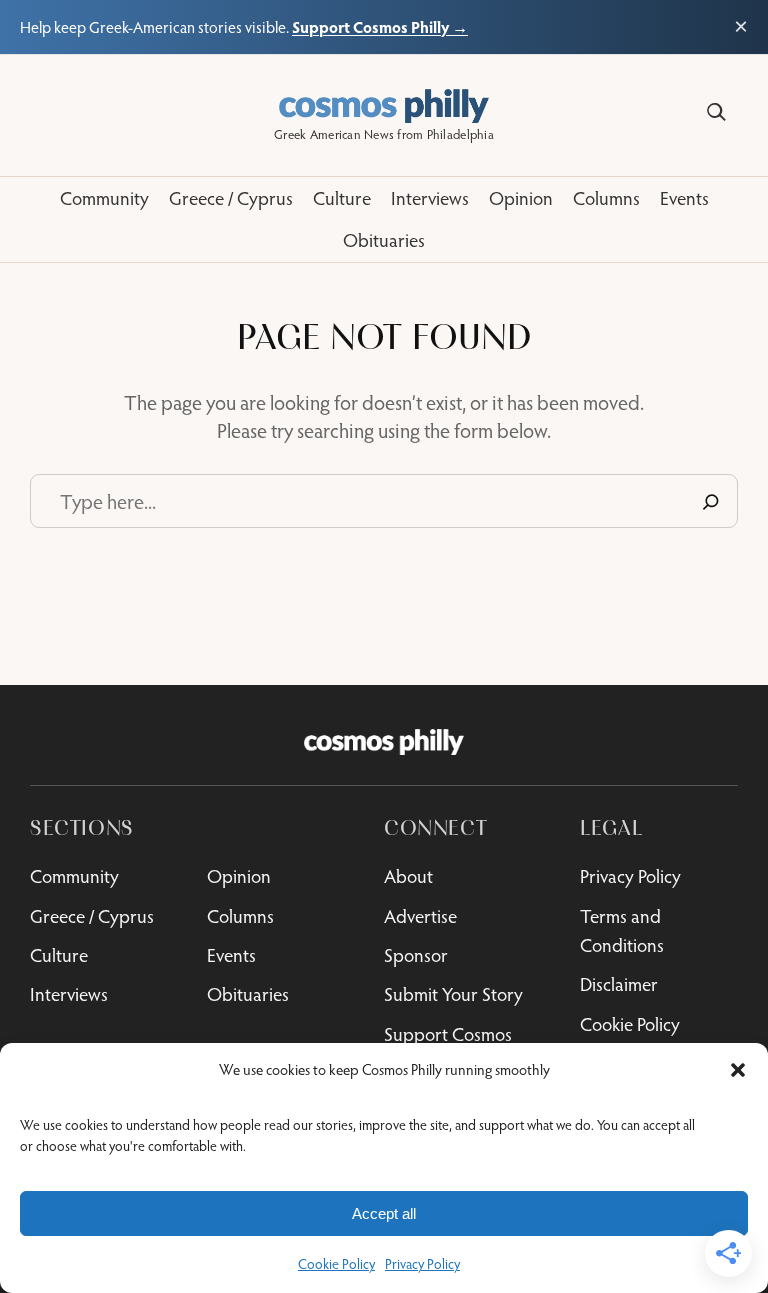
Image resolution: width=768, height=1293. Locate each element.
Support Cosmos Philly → (380, 26)
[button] (738, 1070)
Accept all (384, 1213)
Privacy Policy (422, 1264)
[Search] (716, 112)
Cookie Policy (336, 1264)
